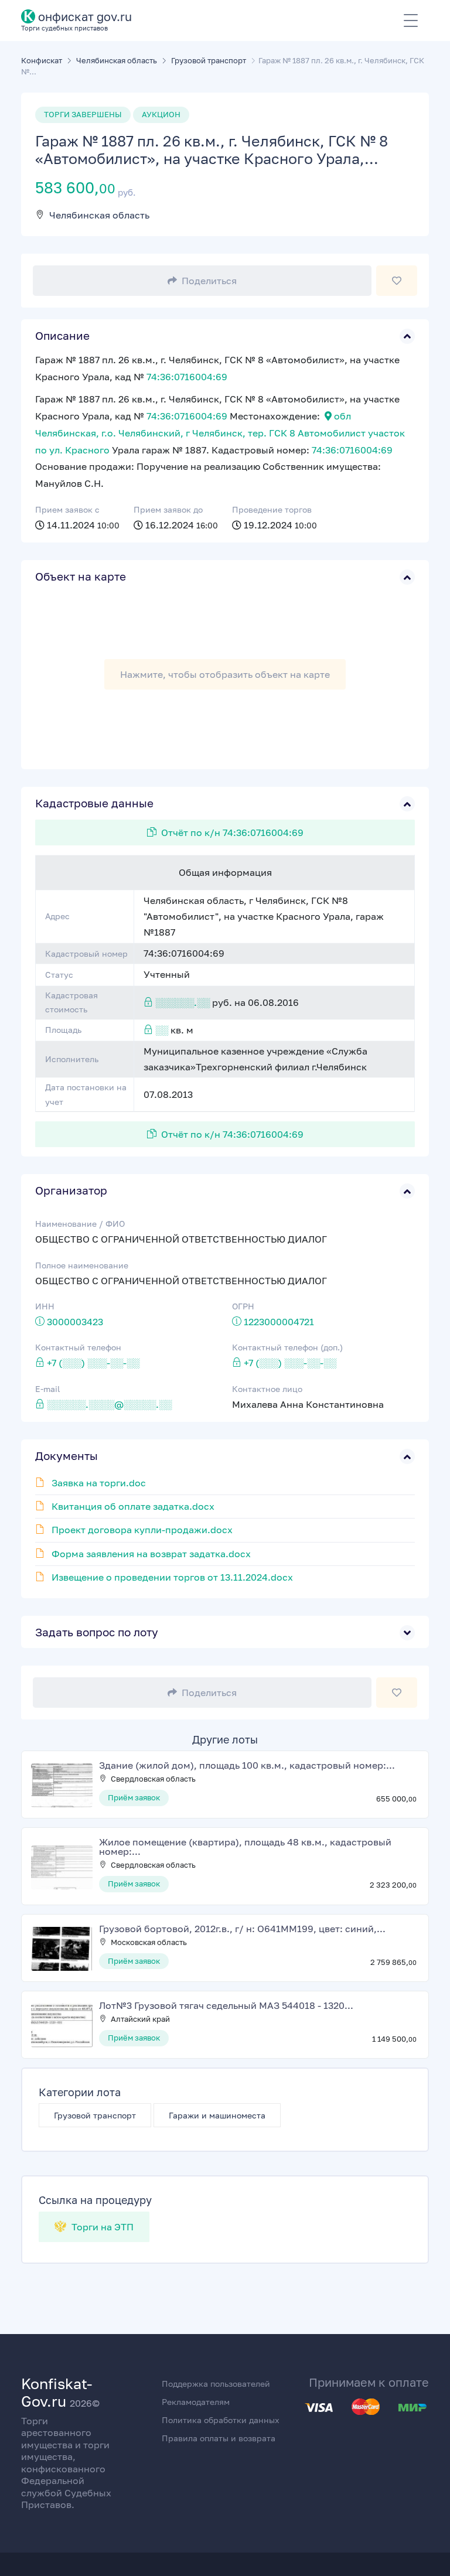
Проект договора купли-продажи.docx (142, 1530)
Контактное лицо (267, 1389)
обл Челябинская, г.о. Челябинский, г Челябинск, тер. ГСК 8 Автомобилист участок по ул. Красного (220, 433)
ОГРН (243, 1306)
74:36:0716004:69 (187, 377)
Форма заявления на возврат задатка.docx (151, 1554)
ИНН (45, 1306)
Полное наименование (82, 1265)
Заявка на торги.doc (99, 1483)
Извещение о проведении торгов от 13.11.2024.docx (172, 1577)
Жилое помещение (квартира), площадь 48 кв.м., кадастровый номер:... (245, 1847)
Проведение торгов (272, 509)
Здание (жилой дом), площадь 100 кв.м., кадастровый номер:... (247, 1765)
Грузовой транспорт (95, 2115)
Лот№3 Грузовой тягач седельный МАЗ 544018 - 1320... (226, 2005)
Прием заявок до (168, 509)
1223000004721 (279, 1322)
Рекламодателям (196, 2402)
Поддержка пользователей (216, 2384)
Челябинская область (99, 215)
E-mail (47, 1389)
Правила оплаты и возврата (219, 2438)
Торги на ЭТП (101, 2227)
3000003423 (75, 1322)
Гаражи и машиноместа (217, 2115)
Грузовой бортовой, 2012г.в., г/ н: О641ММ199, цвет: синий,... (242, 1929)
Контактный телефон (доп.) (287, 1347)
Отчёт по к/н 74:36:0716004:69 (232, 832)
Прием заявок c (67, 509)
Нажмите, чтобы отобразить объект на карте (225, 674)
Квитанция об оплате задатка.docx (133, 1506)
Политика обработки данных (221, 2420)
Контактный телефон (78, 1347)
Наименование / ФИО (80, 1224)
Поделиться (209, 281)
